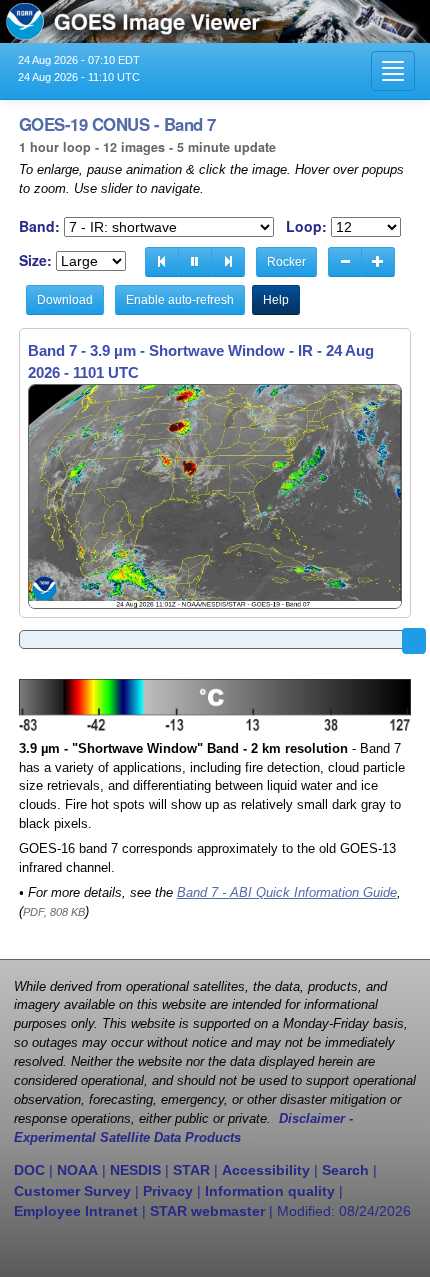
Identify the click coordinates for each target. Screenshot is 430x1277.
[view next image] (228, 262)
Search (345, 1170)
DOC (29, 1170)
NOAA (77, 1170)
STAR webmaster (207, 1211)
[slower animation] (345, 262)
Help (276, 300)
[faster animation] (378, 262)
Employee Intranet (76, 1211)
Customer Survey (72, 1191)
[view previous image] (162, 262)
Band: (39, 226)
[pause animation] (195, 262)
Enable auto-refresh (180, 300)
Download (65, 300)
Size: (35, 260)
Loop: (306, 226)
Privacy (168, 1191)
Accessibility (266, 1170)
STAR (191, 1170)
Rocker (286, 262)
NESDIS (135, 1170)
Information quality (270, 1191)
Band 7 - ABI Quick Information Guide (287, 893)
